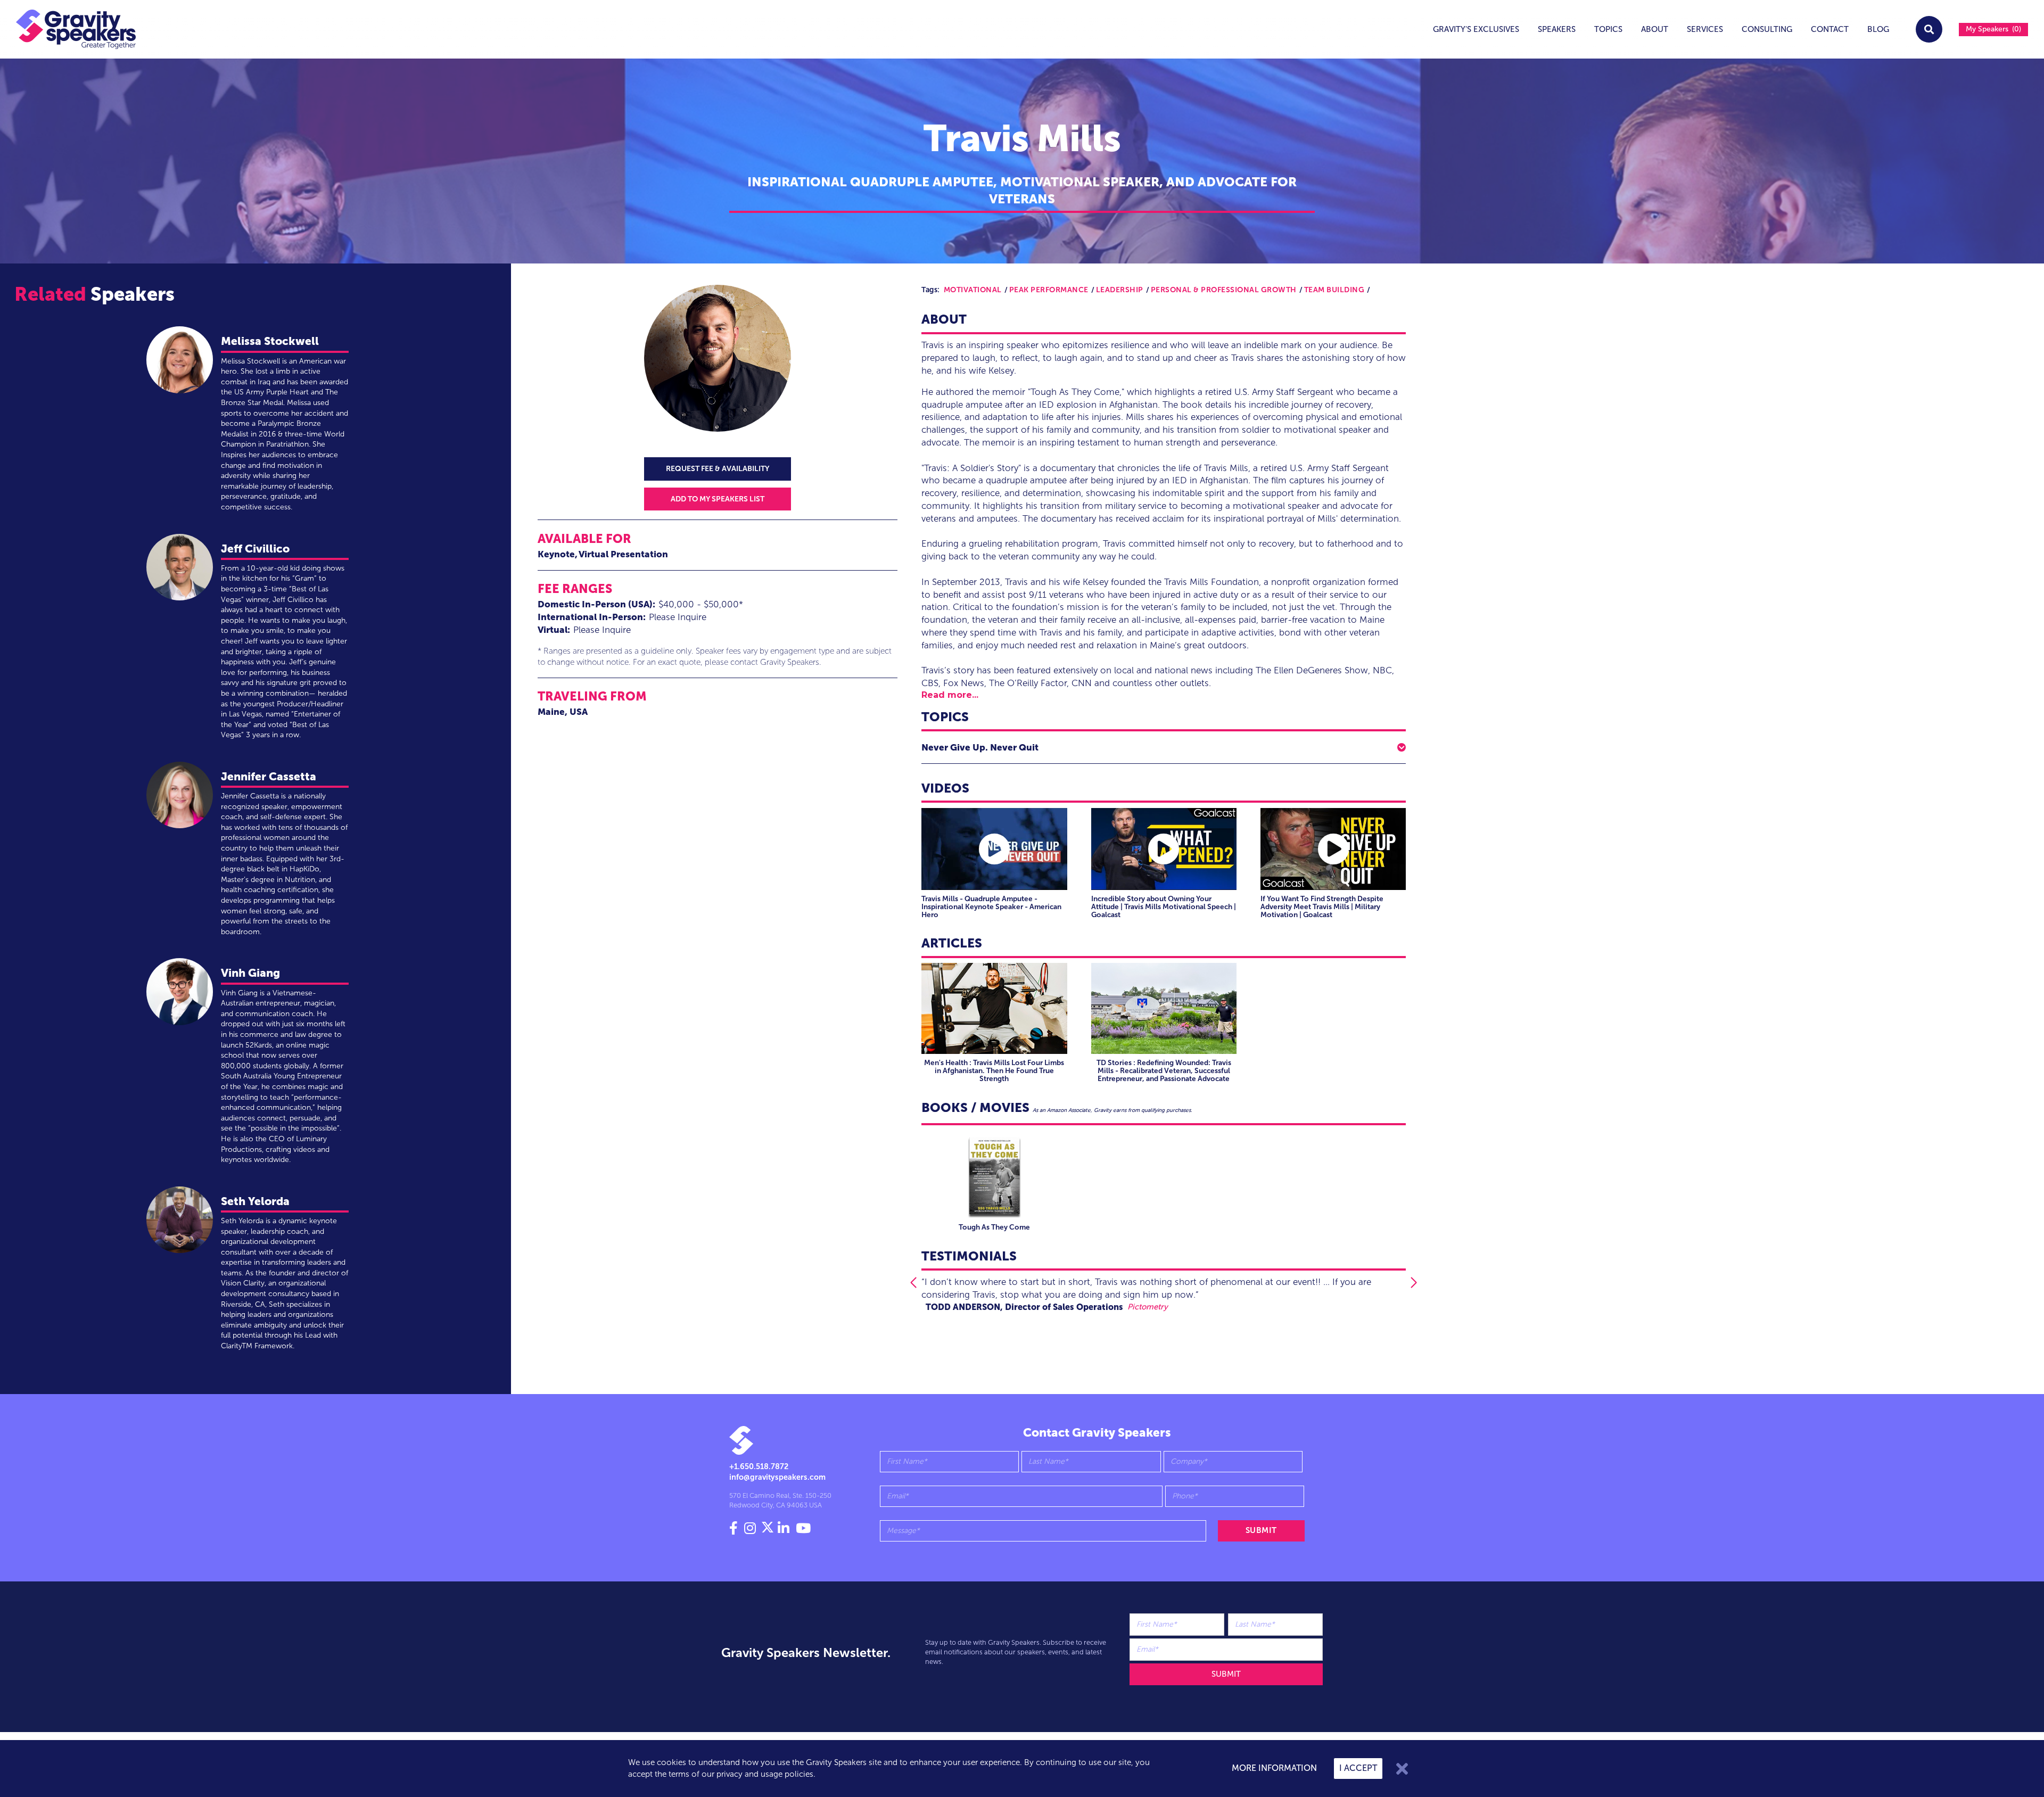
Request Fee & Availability (718, 469)
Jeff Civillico (255, 549)
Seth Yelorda (255, 1201)
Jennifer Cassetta (269, 776)
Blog (1878, 29)
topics (1608, 29)
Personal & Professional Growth (1224, 290)
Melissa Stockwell (270, 341)
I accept (1358, 1768)
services (1705, 29)
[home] (68, 29)
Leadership (1120, 290)
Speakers (1557, 29)
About (1655, 29)
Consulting (1767, 29)
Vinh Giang (250, 973)
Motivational (973, 290)
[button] (1164, 747)
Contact (1830, 29)
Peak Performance (1049, 290)
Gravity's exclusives (1476, 29)
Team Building (1334, 290)
